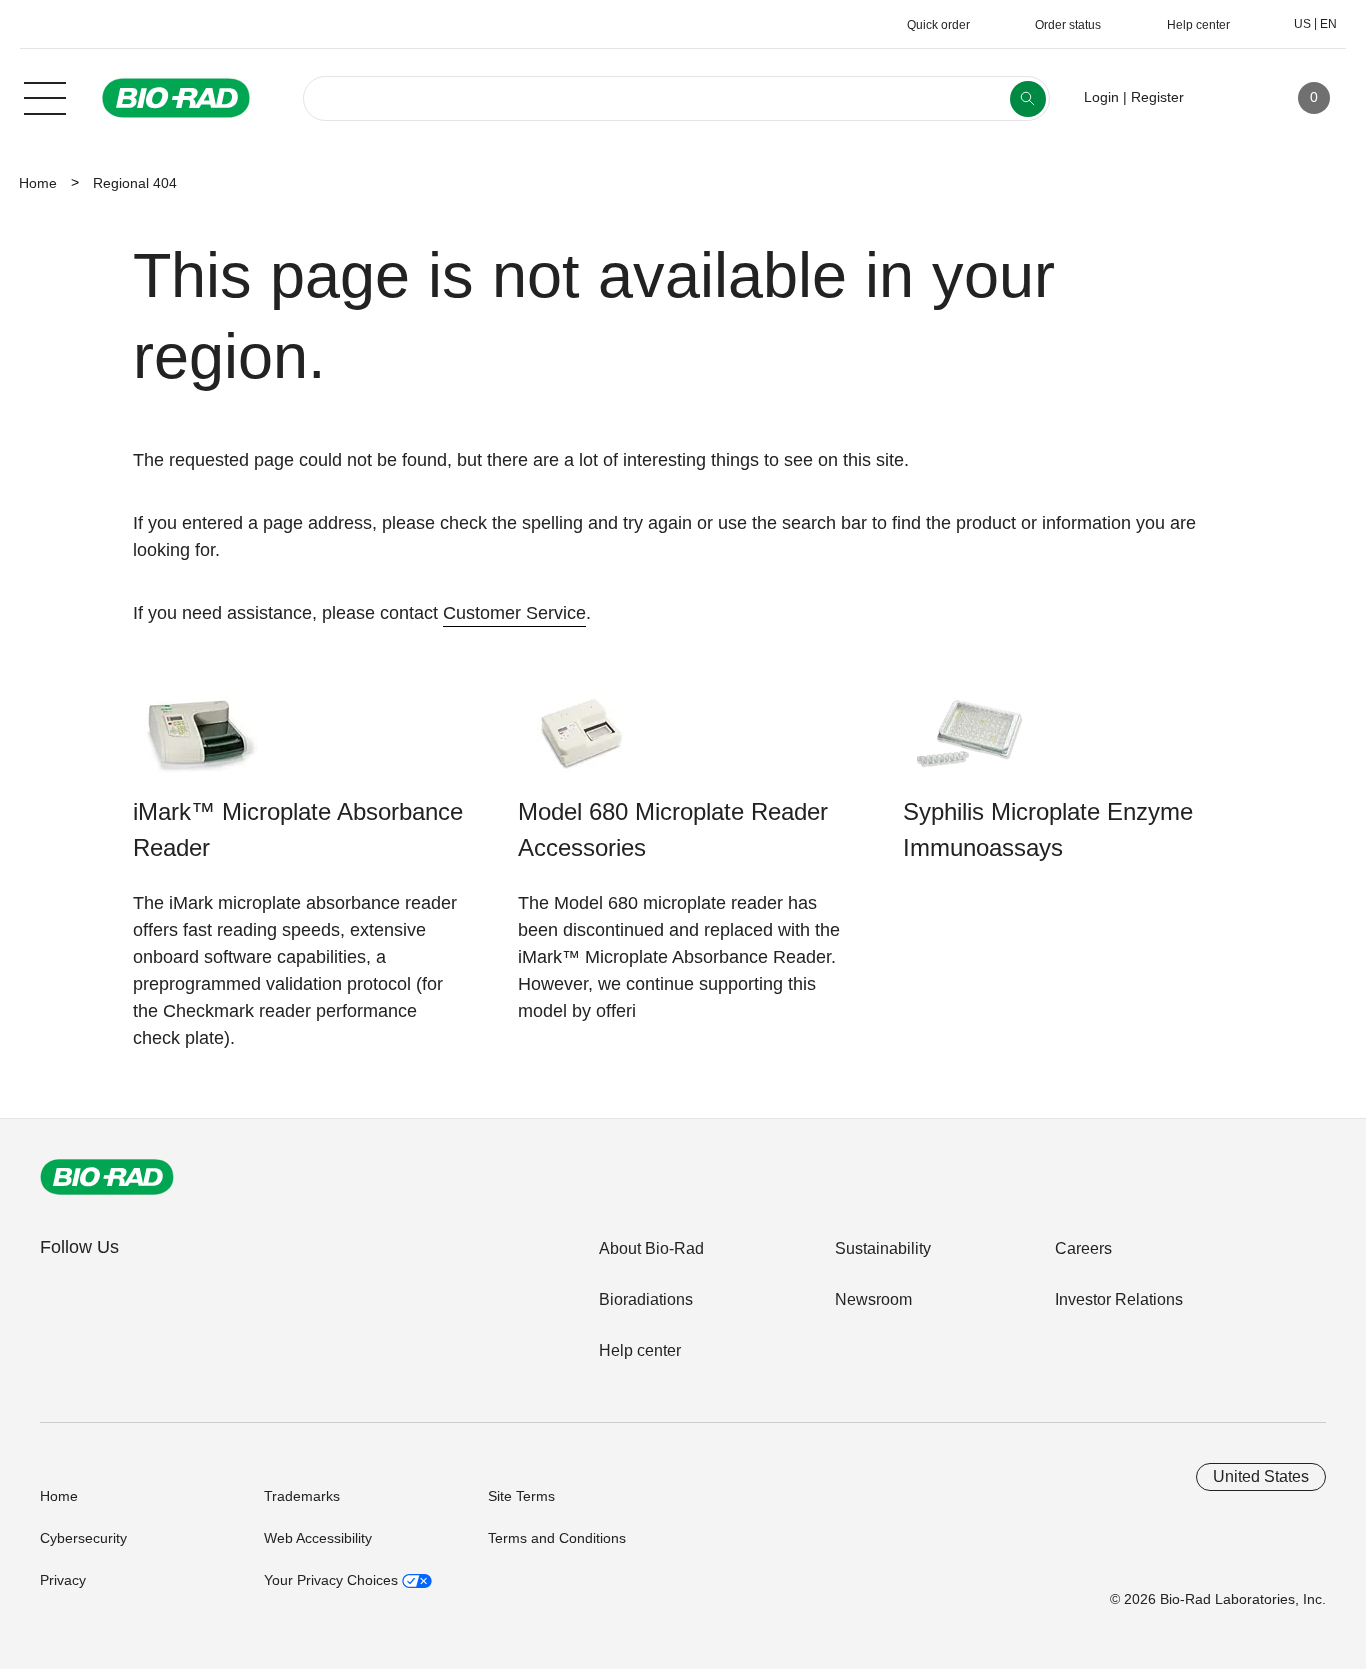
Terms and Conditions (557, 1538)
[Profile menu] (1228, 98)
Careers (1083, 1248)
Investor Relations (1119, 1299)
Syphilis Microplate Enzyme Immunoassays (1048, 829)
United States (1261, 1476)
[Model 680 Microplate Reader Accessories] (580, 743)
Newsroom (873, 1299)
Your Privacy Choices (333, 1580)
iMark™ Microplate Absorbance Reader (298, 829)
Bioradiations (646, 1299)
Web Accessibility (318, 1538)
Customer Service (514, 613)
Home (38, 183)
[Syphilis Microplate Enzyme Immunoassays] (965, 743)
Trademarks (302, 1496)
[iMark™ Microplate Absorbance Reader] (195, 743)
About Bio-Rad (651, 1248)
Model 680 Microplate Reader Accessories (673, 829)
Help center (640, 1350)
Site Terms (521, 1496)
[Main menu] (45, 96)
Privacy (63, 1580)
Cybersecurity (83, 1538)
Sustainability (883, 1248)
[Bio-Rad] (107, 1177)
